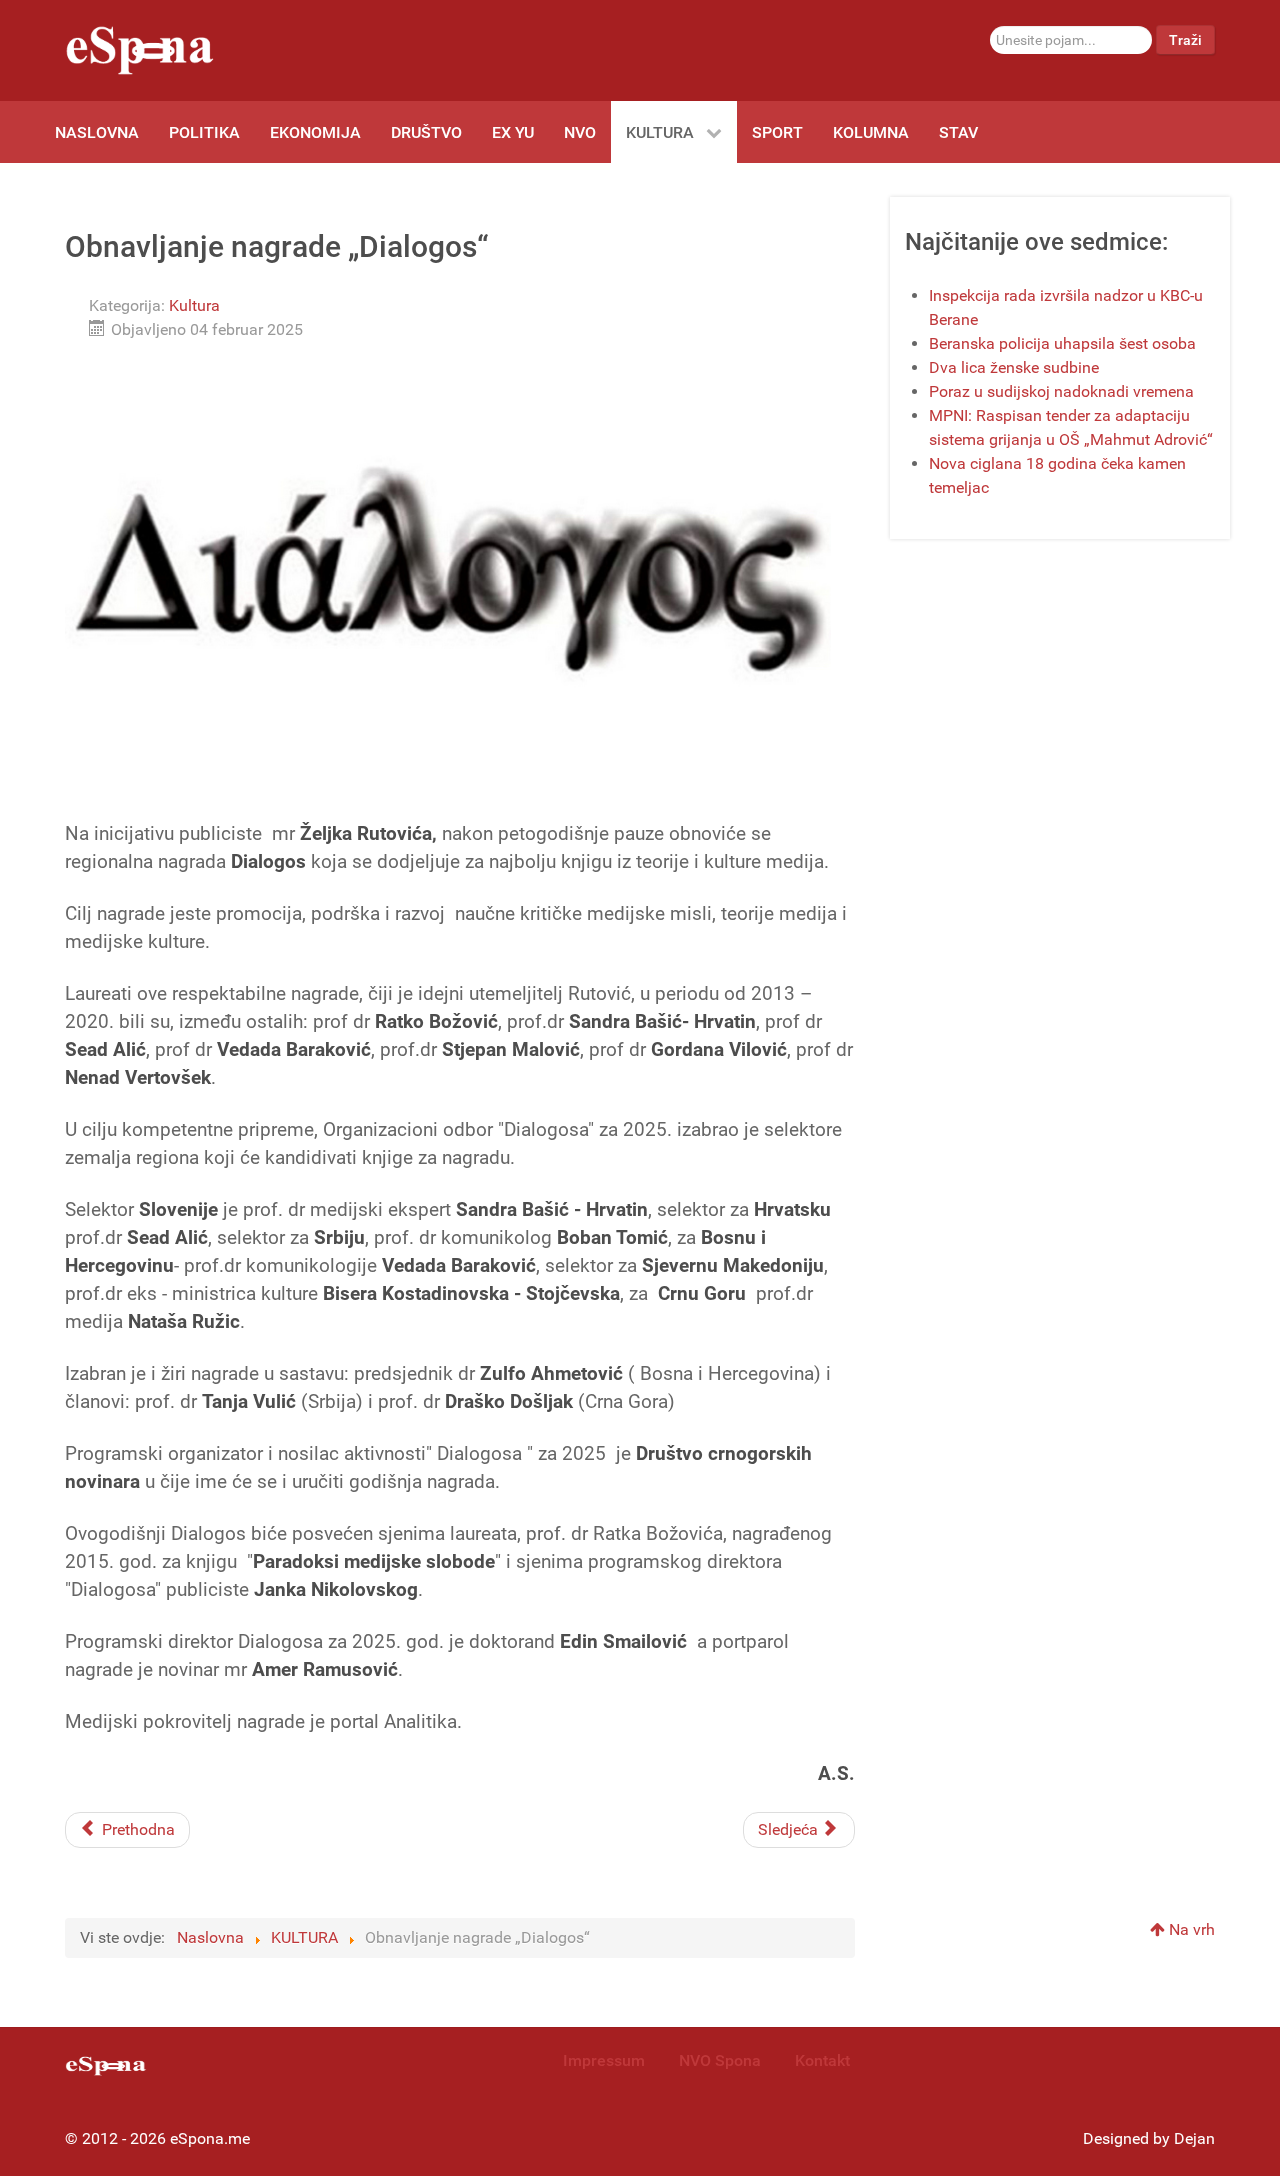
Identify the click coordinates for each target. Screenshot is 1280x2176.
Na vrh (1190, 1929)
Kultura (194, 305)
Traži (1185, 40)
